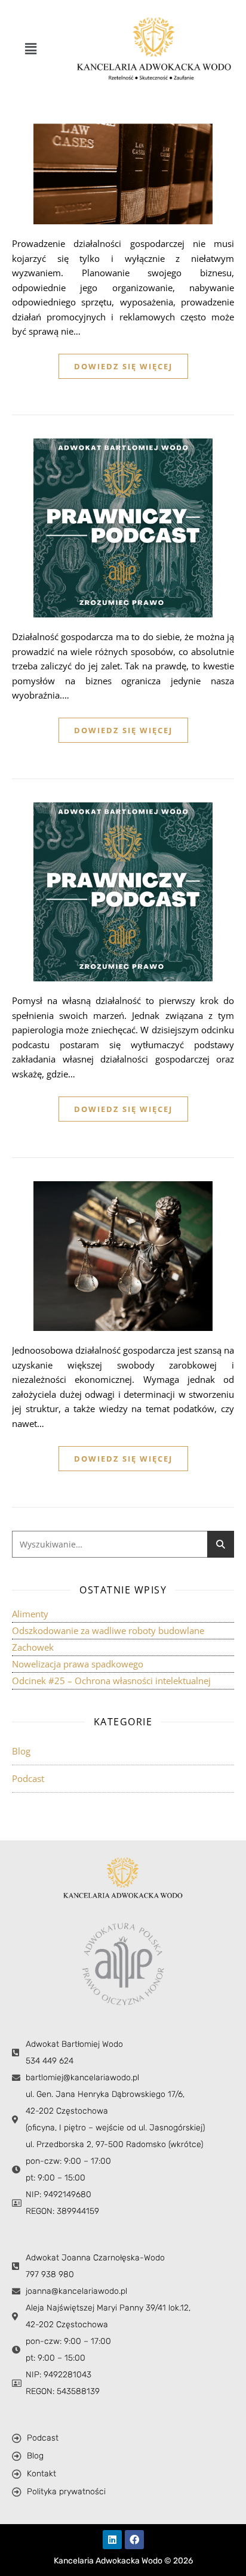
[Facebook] (134, 2540)
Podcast (28, 1778)
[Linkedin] (112, 2540)
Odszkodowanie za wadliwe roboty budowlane (108, 1630)
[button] (30, 48)
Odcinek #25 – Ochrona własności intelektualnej (111, 1681)
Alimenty (30, 1614)
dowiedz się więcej (123, 366)
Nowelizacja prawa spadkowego (78, 1664)
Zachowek (33, 1647)
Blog (21, 1751)
